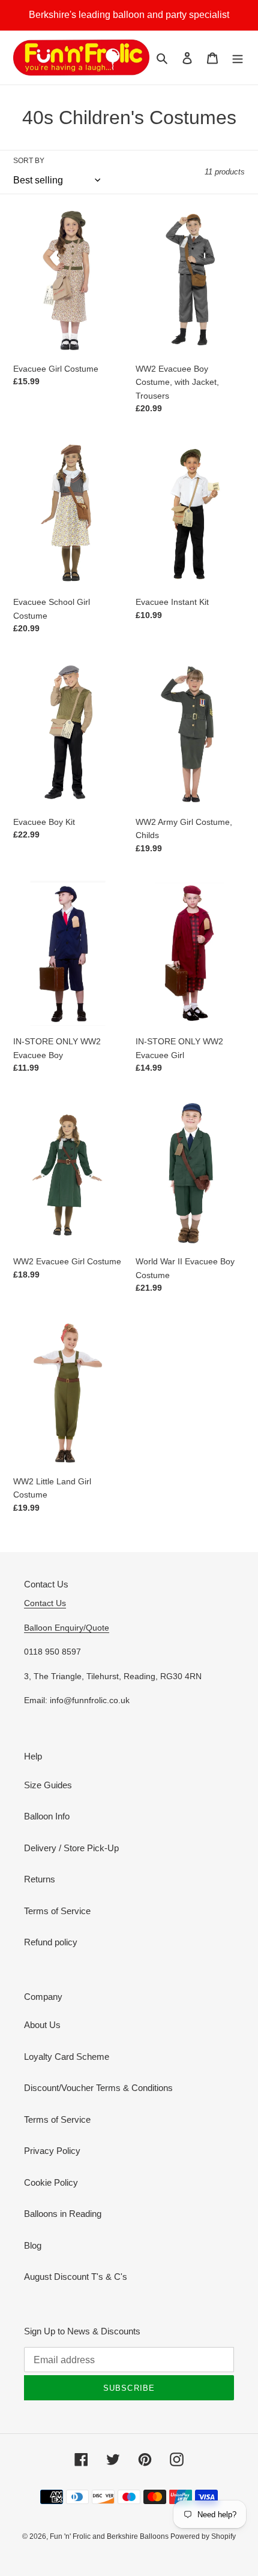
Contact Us (45, 1603)
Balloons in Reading (63, 2214)
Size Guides (48, 1785)
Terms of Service (57, 1911)
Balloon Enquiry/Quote (67, 1628)
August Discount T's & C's (76, 2277)
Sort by (29, 161)
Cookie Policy (51, 2182)
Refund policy (51, 1942)
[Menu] (238, 58)
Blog (33, 2245)
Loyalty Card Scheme (67, 2057)
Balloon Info (47, 1816)
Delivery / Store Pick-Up (71, 1848)
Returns (40, 1879)
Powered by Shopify (203, 2536)
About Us (42, 2025)
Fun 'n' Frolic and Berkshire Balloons (110, 2536)
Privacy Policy (52, 2151)
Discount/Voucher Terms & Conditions (98, 2088)
